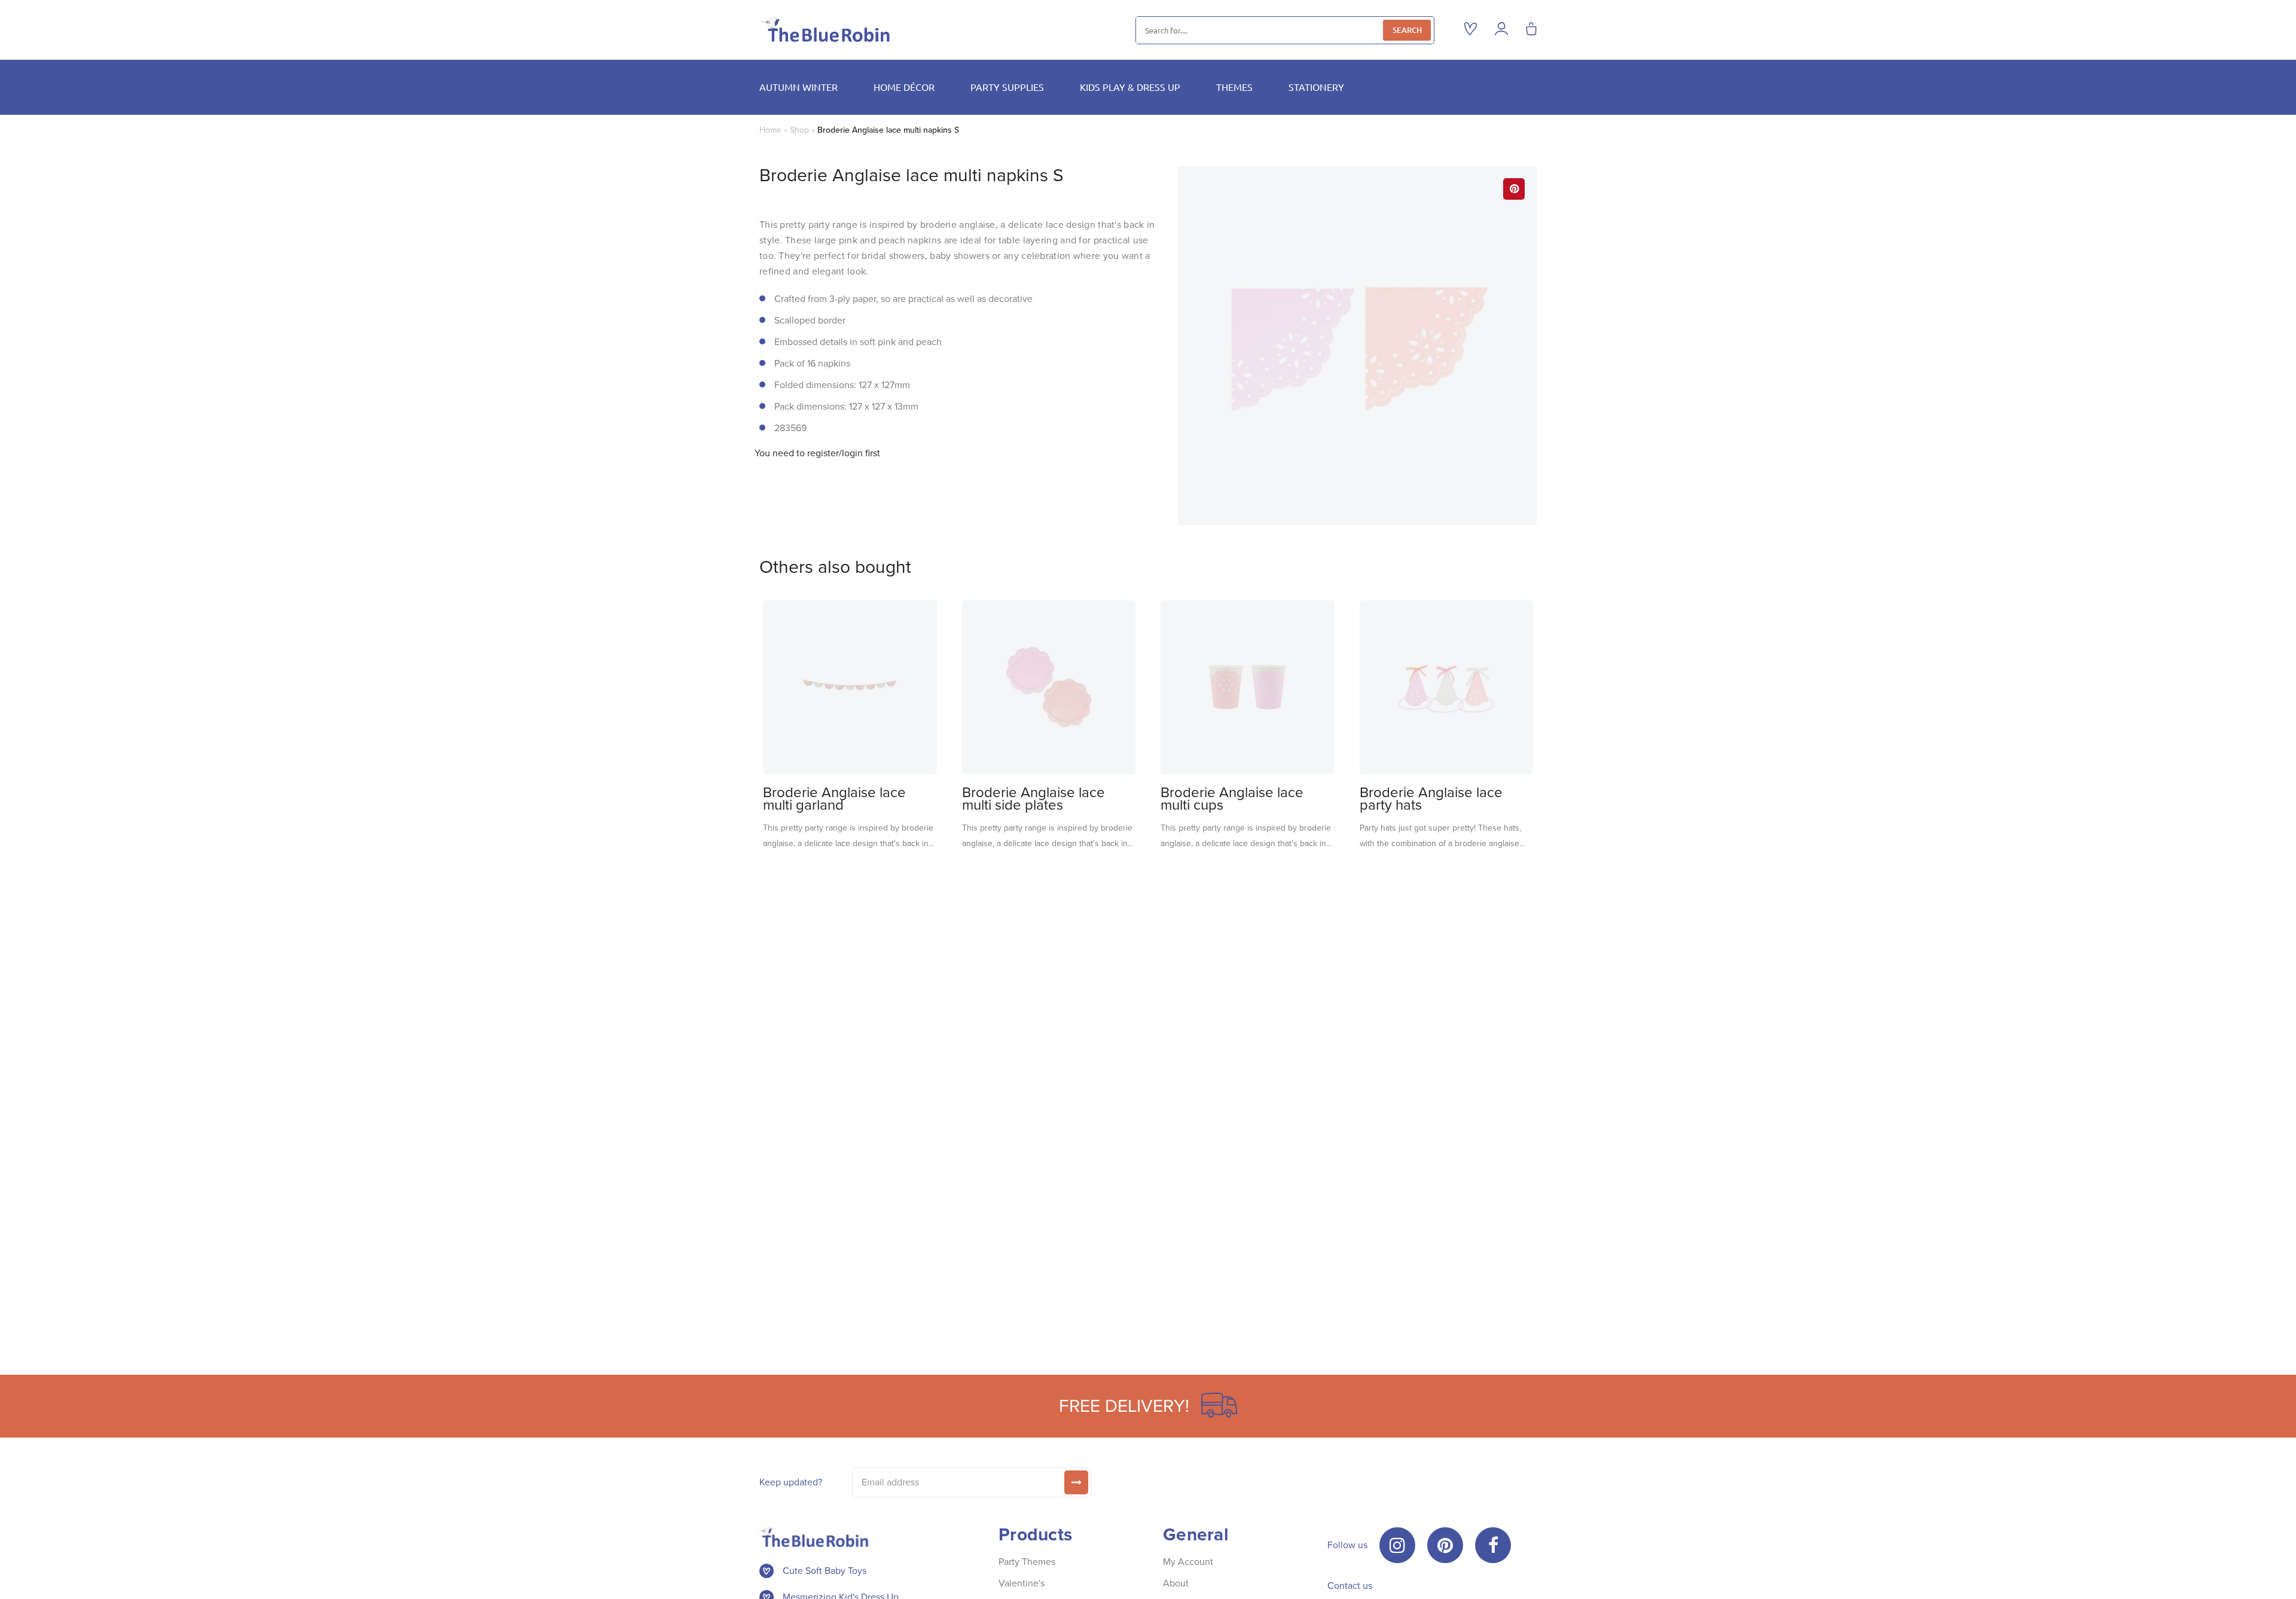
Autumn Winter (799, 87)
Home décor (904, 87)
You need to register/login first (817, 453)
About (1176, 1583)
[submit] (1076, 1482)
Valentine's (1022, 1583)
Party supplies (1007, 87)
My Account (1188, 1562)
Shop (799, 130)
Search (1407, 30)
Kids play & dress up (1130, 87)
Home (770, 130)
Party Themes (1027, 1562)
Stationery (1316, 87)
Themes (1234, 87)
